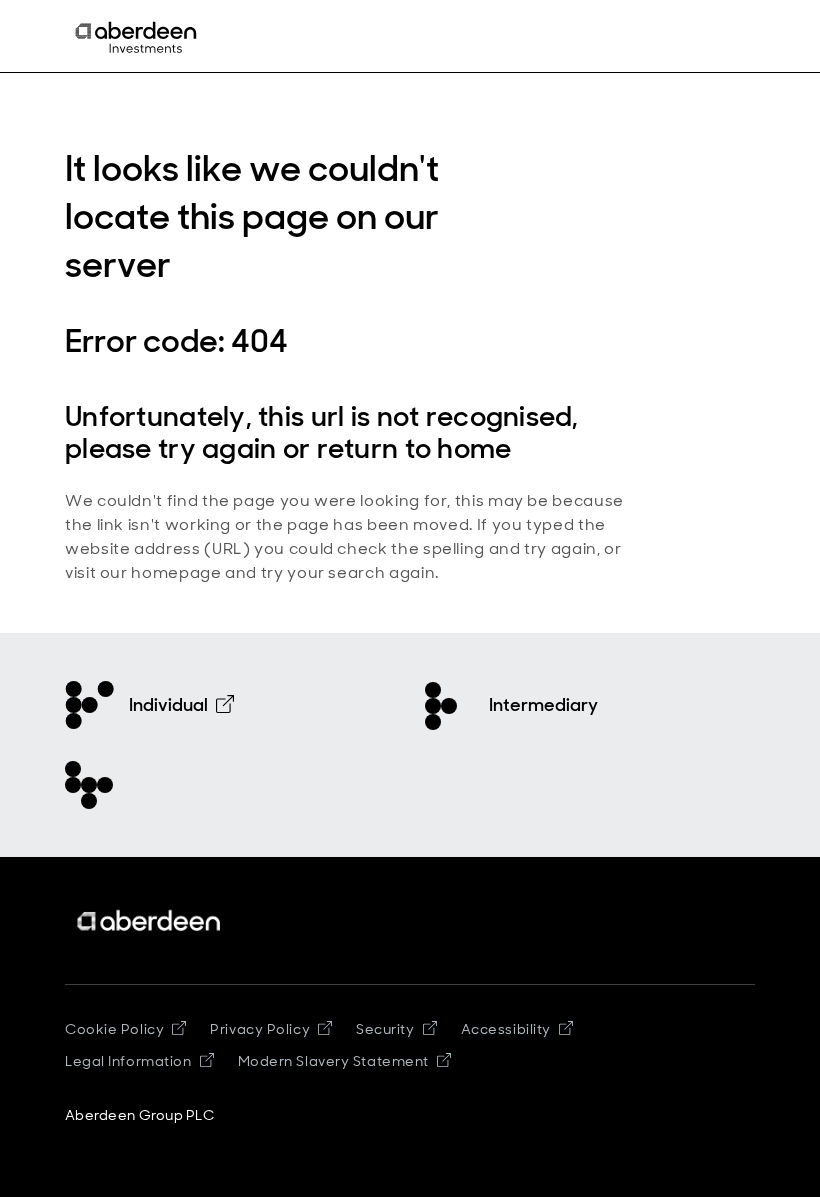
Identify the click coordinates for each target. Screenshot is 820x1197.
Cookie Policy (114, 1029)
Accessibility (506, 1029)
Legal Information (128, 1061)
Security (385, 1029)
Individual (168, 705)
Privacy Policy (260, 1029)
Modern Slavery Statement (333, 1061)
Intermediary (543, 705)
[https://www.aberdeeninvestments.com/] (150, 920)
